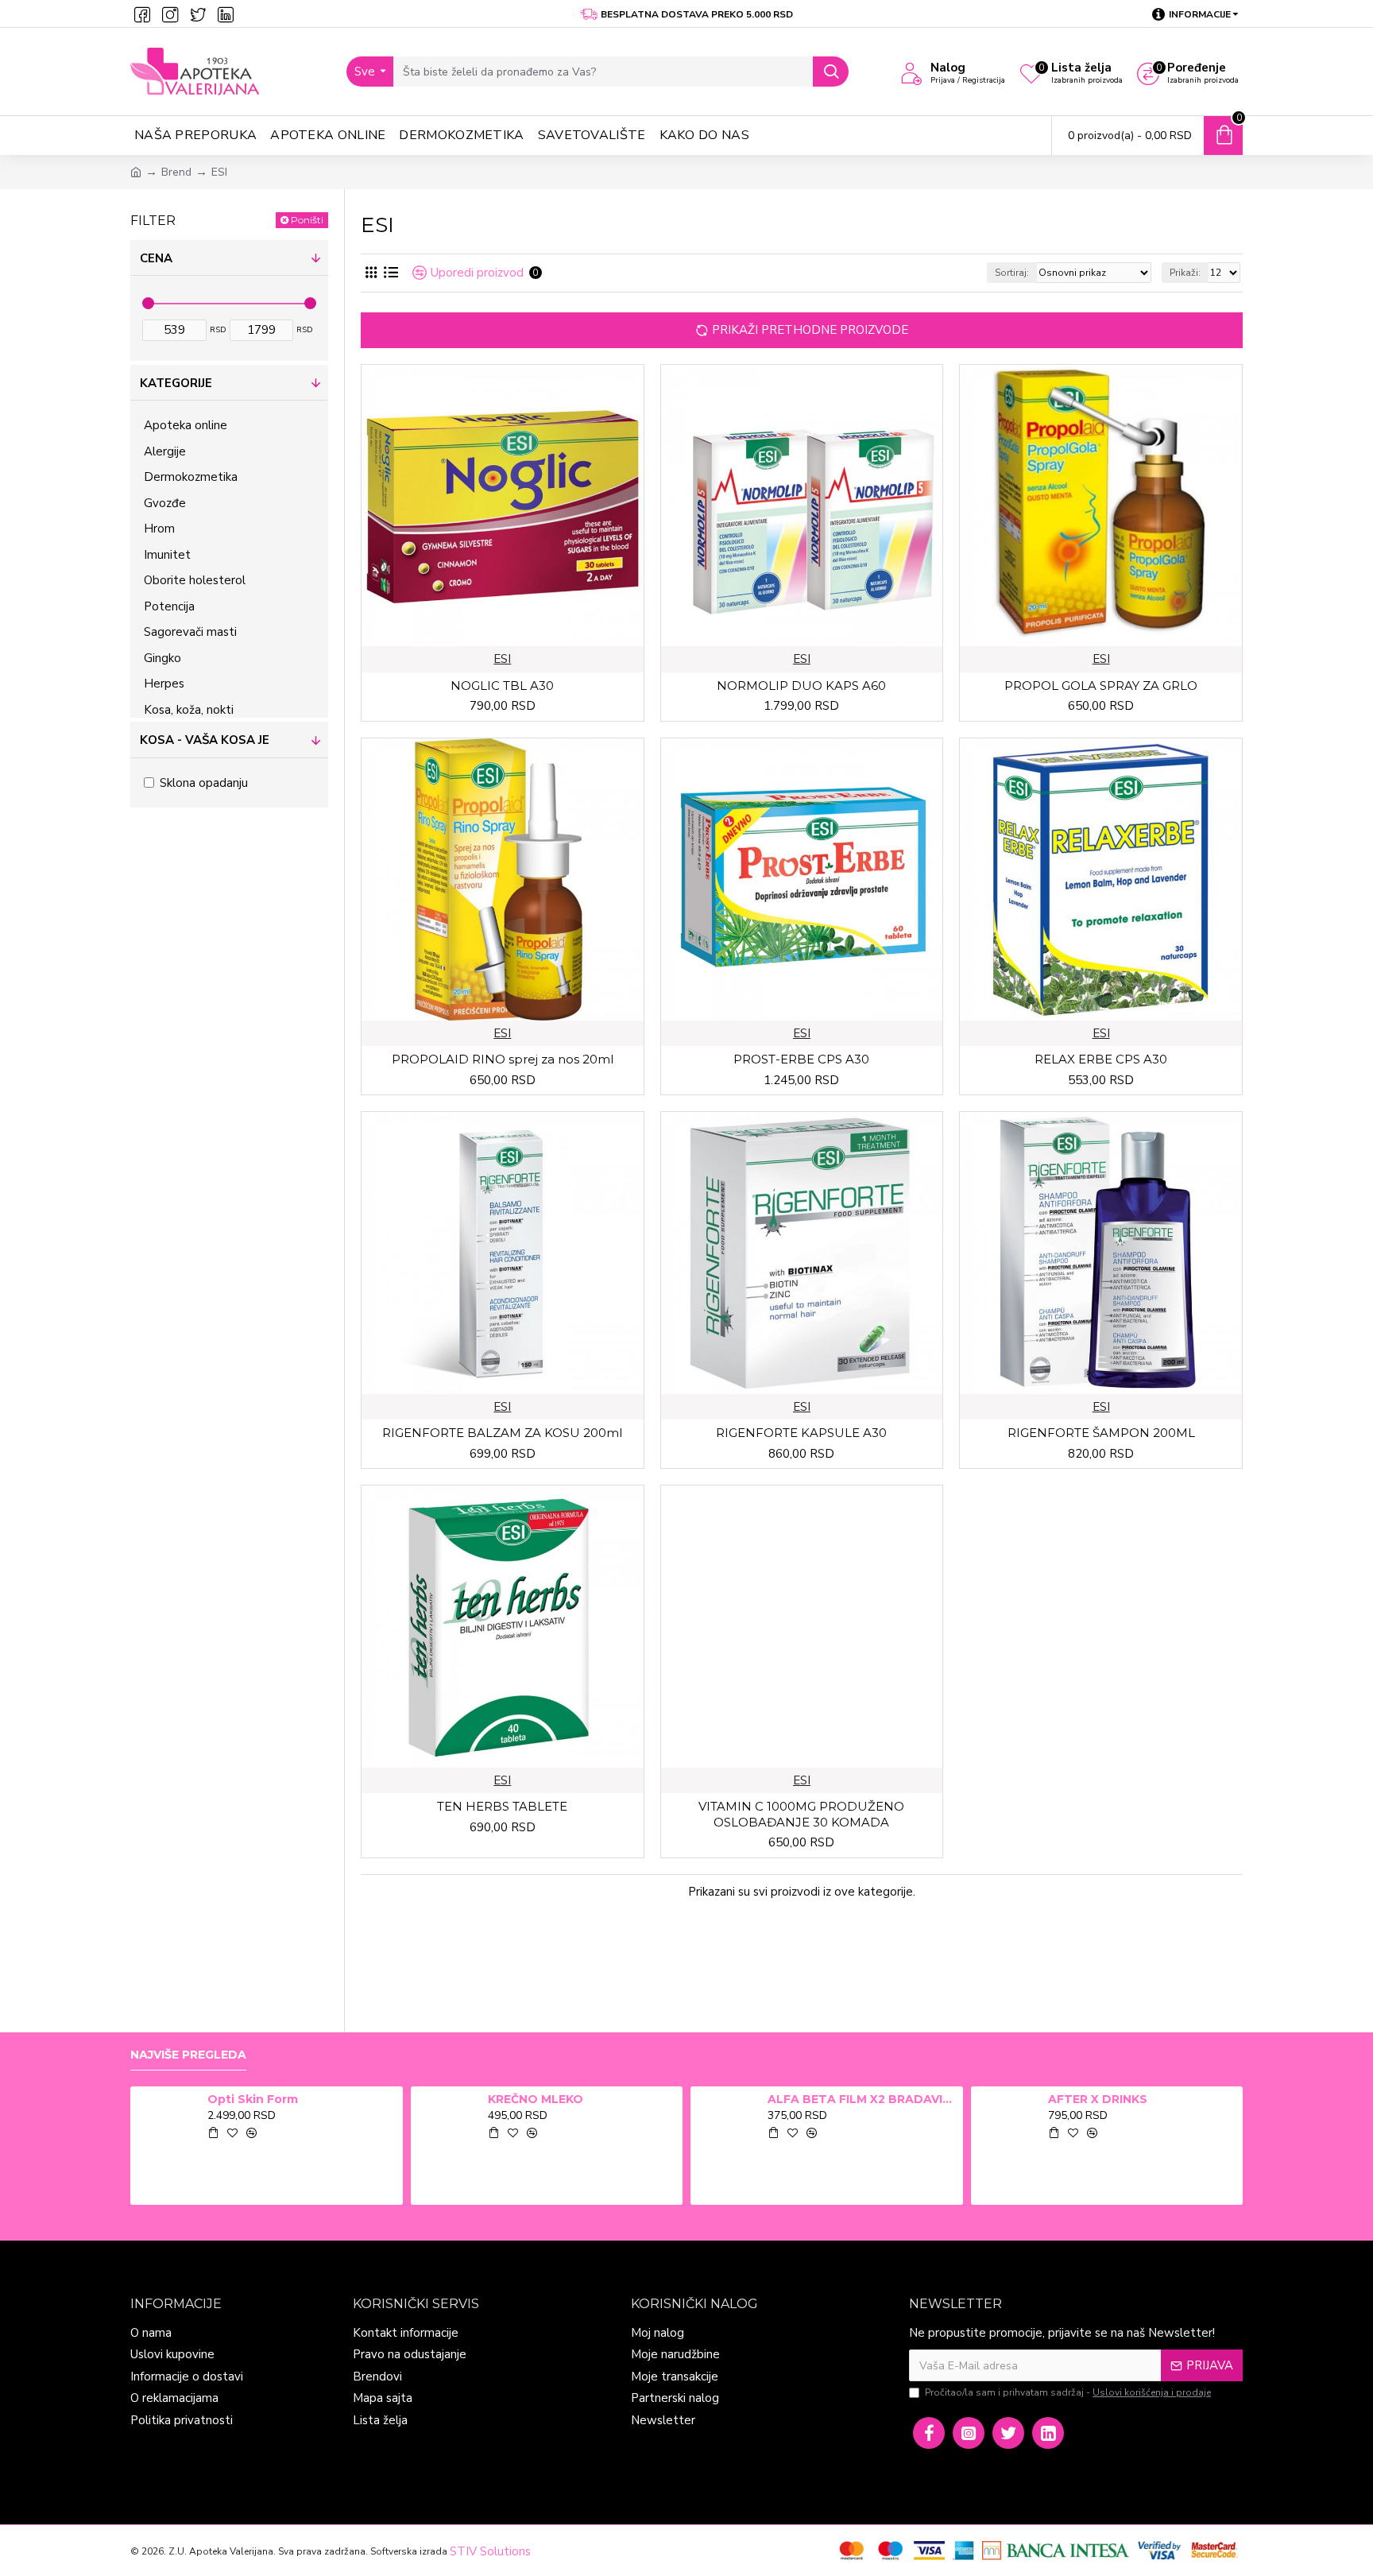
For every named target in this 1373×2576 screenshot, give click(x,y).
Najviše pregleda (188, 2055)
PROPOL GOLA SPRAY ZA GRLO (1101, 686)
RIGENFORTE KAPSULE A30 (801, 1433)
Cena (156, 258)
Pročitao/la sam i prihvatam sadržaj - (1068, 2392)
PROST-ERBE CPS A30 (801, 1059)
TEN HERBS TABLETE (502, 1806)
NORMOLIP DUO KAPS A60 (801, 686)
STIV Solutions (490, 2551)
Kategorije (176, 383)
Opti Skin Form (253, 2099)
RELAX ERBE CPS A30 (1101, 1059)
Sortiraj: (1012, 273)
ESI (502, 659)
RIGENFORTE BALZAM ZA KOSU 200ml (502, 1433)
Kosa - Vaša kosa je (205, 740)
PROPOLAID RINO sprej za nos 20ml (503, 1059)
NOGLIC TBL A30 (502, 686)
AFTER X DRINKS (1098, 2099)
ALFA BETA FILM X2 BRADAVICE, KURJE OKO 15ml (862, 2099)
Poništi (307, 220)
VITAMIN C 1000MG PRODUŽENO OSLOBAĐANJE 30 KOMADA (801, 1814)
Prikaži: (1185, 273)
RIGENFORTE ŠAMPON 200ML (1101, 1433)
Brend (176, 172)
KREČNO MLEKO (536, 2099)
